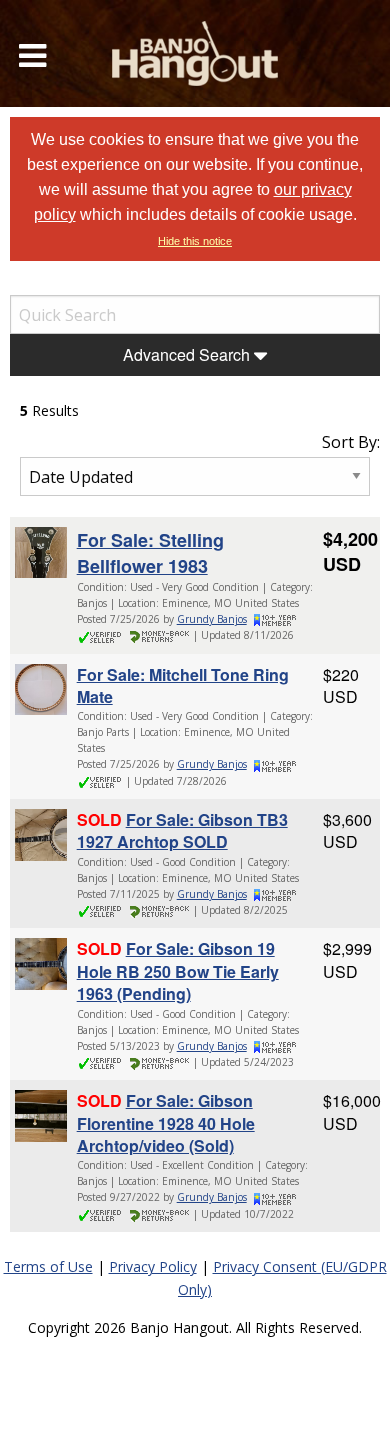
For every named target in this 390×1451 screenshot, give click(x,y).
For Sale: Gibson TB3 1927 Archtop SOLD (182, 830)
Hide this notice (195, 241)
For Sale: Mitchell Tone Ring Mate (183, 685)
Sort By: (351, 442)
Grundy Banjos (212, 619)
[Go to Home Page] (195, 53)
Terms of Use (48, 1266)
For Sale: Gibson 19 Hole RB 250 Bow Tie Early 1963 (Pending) (178, 971)
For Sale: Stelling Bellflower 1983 (150, 553)
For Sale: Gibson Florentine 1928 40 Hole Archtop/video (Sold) (166, 1123)
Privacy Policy (153, 1266)
